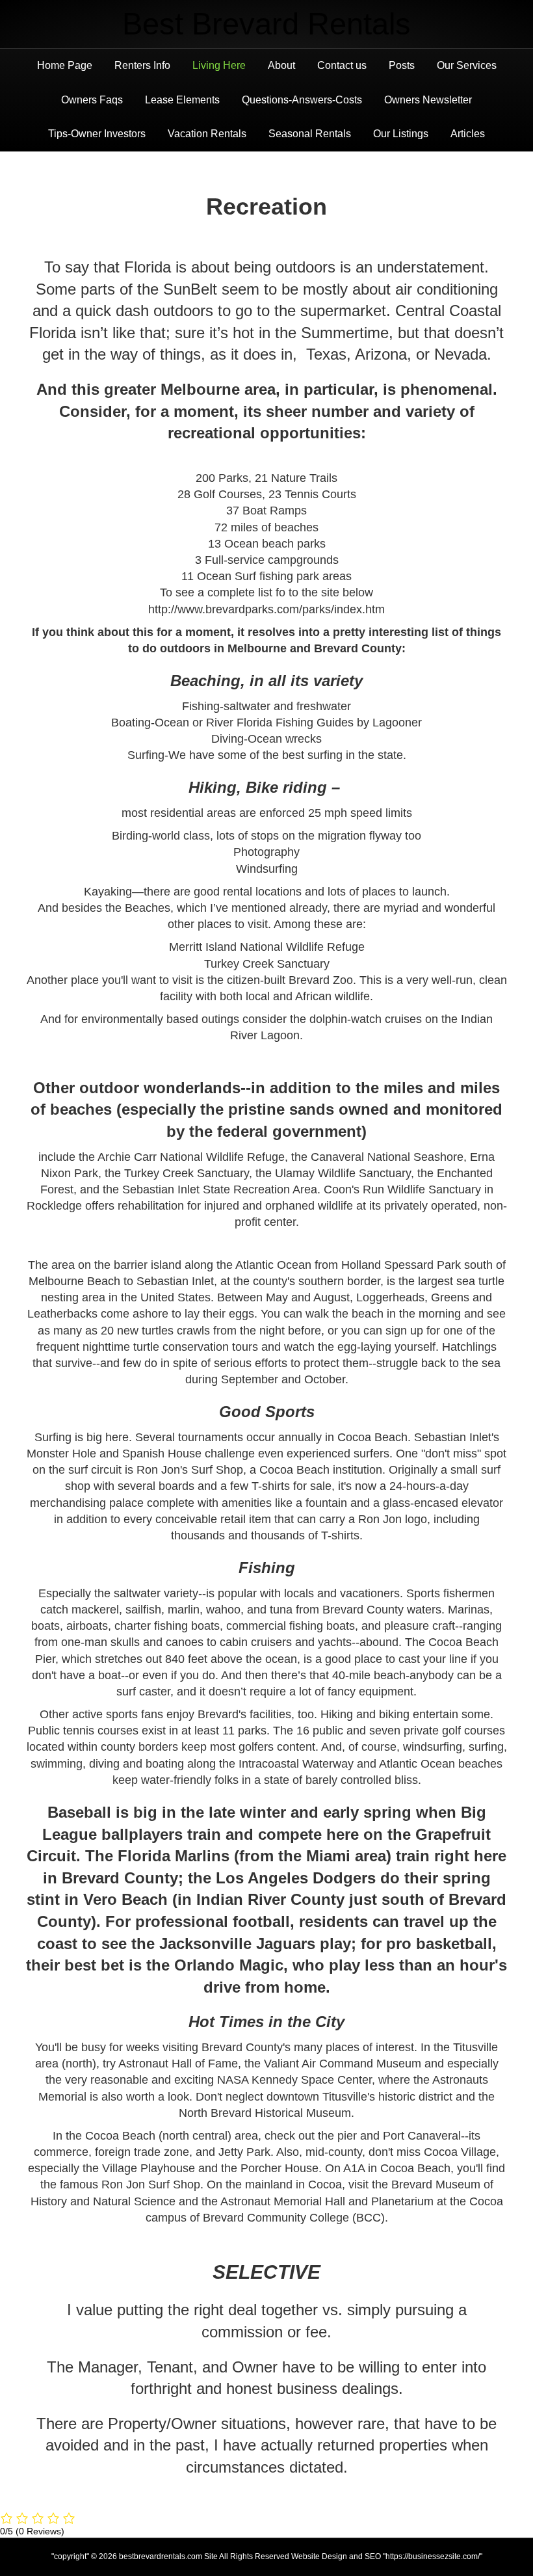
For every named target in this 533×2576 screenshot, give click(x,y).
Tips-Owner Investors (97, 134)
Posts (402, 65)
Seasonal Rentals (310, 134)
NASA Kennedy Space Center (293, 2080)
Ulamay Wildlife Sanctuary (343, 1173)
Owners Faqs (92, 100)
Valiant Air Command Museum (341, 2064)
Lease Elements (182, 100)
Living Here (219, 65)
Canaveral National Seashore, (389, 1157)
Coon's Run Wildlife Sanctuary (402, 1189)
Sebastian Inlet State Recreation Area (220, 1189)
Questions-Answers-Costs (302, 100)
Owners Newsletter (428, 100)
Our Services (467, 65)
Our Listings (401, 134)
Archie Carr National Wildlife (171, 1157)
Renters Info (142, 65)
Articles (468, 134)
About (281, 65)
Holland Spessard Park (401, 1265)
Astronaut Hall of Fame (178, 2064)
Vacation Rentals (207, 134)
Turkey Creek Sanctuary (187, 1173)
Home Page (65, 65)
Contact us (342, 65)
